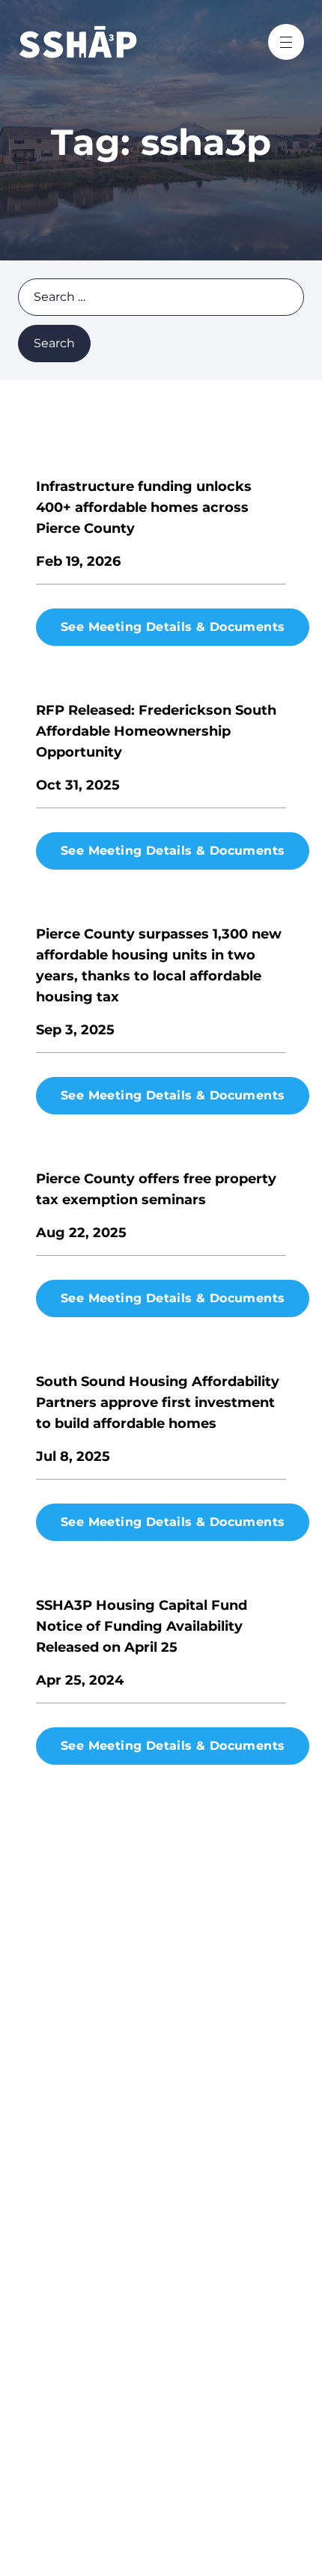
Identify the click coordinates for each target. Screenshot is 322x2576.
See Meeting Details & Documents (173, 627)
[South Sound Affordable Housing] (113, 42)
